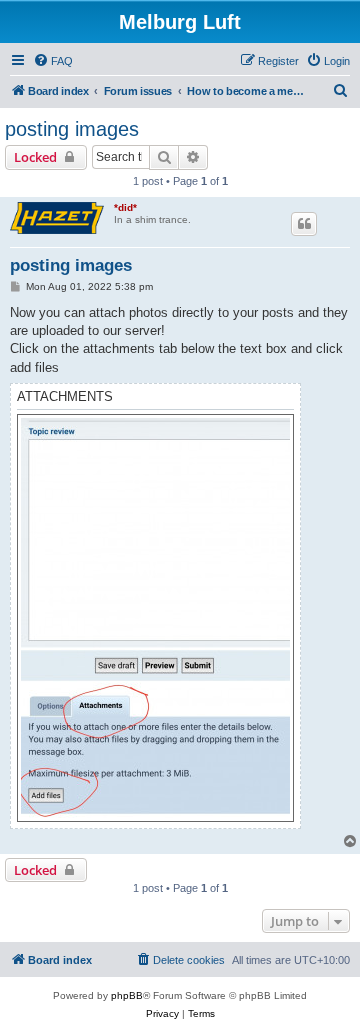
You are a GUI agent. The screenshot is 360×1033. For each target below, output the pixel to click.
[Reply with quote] (304, 224)
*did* (125, 207)
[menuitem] (53, 61)
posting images (72, 129)
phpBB (127, 995)
